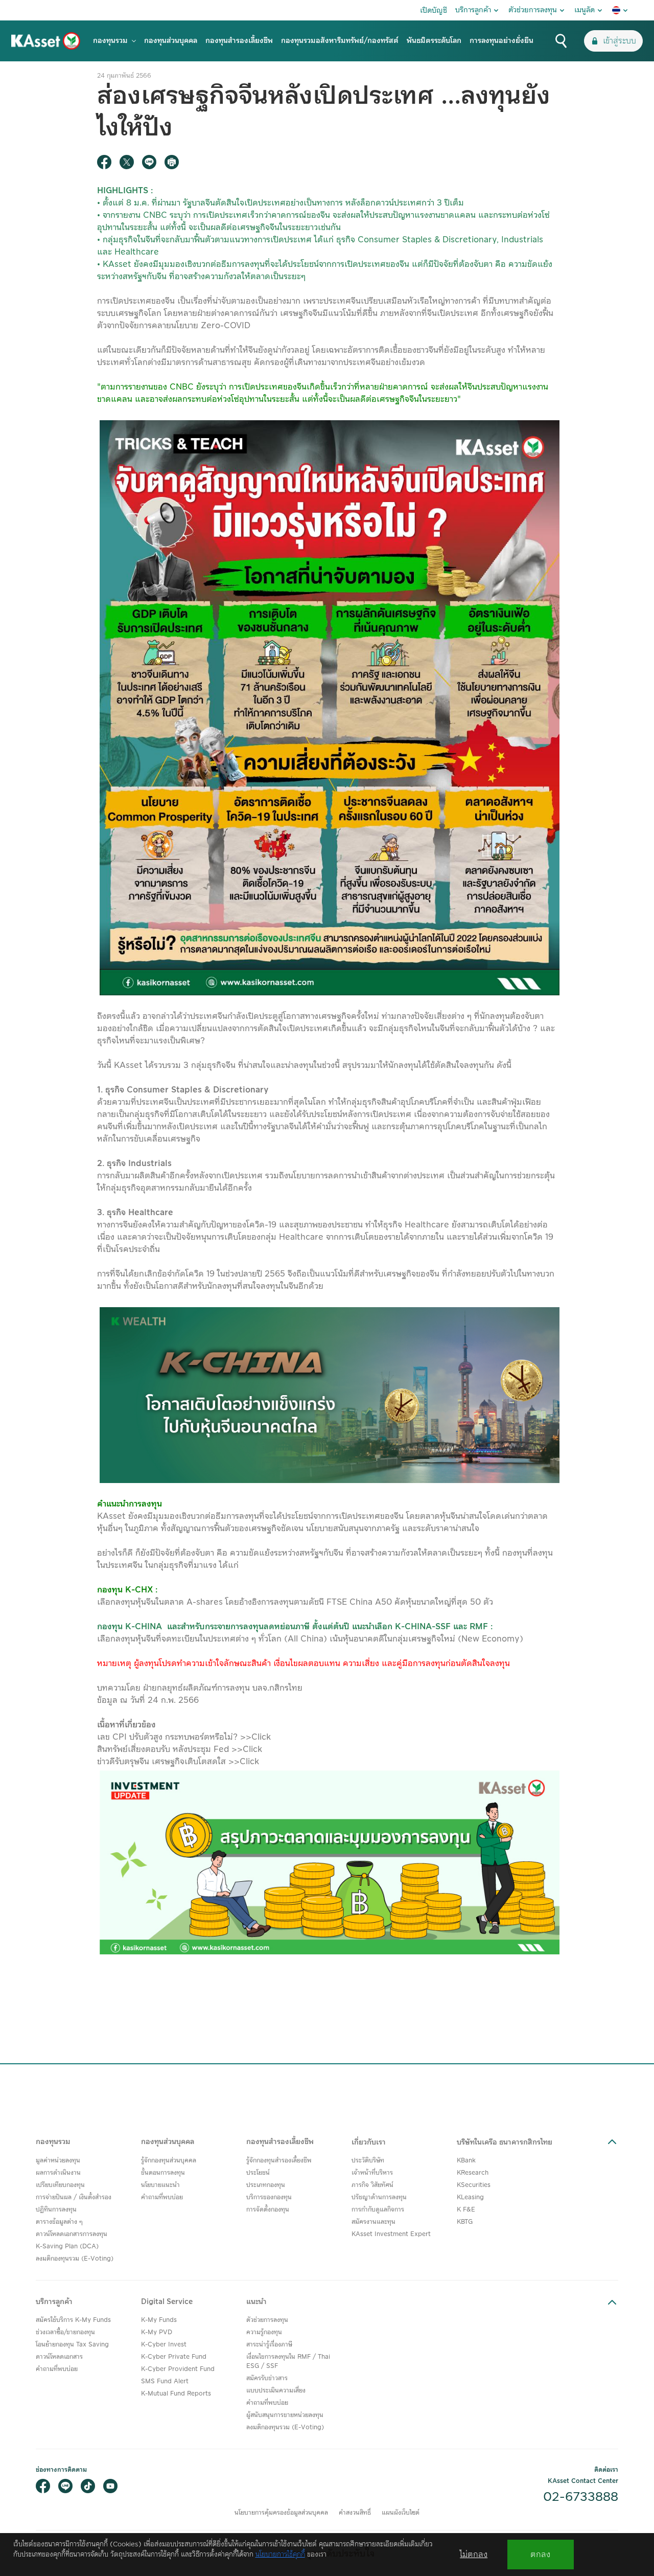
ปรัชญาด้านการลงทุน (379, 2197)
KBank (466, 2161)
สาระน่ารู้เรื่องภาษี (269, 2345)
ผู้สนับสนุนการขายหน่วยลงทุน (285, 2415)
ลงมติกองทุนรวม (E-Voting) (75, 2259)
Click (261, 1737)
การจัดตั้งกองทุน (268, 2210)
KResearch (473, 2173)
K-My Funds (159, 2320)
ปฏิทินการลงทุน (56, 2210)
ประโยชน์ (258, 2173)
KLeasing (470, 2197)
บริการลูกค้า (473, 10)
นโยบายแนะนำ (160, 2185)
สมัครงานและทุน (373, 2222)
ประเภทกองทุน (266, 2185)
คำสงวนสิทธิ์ (355, 2513)
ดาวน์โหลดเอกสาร (59, 2357)
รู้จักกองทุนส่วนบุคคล (169, 2161)
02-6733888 (581, 2497)
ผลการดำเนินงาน (58, 2173)
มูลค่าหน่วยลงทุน (58, 2161)
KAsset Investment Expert (391, 2234)
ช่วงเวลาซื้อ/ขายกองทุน (65, 2332)
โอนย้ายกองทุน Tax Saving (72, 2345)
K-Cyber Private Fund (174, 2357)
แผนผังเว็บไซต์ (401, 2513)
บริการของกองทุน (269, 2197)
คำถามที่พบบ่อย (162, 2197)
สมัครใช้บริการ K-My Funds (73, 2320)
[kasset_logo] (46, 41)
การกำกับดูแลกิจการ (378, 2210)
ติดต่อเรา (606, 2470)
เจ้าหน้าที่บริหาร (372, 2173)
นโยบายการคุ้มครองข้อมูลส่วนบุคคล (281, 2513)
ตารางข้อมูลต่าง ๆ (59, 2222)
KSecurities (474, 2185)
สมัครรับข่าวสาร (267, 2378)
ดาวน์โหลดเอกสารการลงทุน (72, 2234)
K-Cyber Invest (164, 2345)
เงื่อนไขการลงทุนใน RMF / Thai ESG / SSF (288, 2362)
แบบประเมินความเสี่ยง (276, 2391)
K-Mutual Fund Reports (176, 2394)
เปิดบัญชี (434, 11)
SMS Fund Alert (165, 2381)
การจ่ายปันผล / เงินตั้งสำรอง (74, 2197)
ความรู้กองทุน (264, 2332)
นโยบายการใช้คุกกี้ (280, 2555)
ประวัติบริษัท (368, 2161)
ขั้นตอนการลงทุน (163, 2173)
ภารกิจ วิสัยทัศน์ (372, 2185)
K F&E (466, 2210)
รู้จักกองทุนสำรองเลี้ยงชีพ (279, 2161)
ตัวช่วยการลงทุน (533, 10)
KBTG (465, 2222)
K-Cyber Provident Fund (178, 2369)
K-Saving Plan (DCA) (67, 2247)
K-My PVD (157, 2332)
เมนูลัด (585, 10)
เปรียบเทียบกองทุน (60, 2185)
